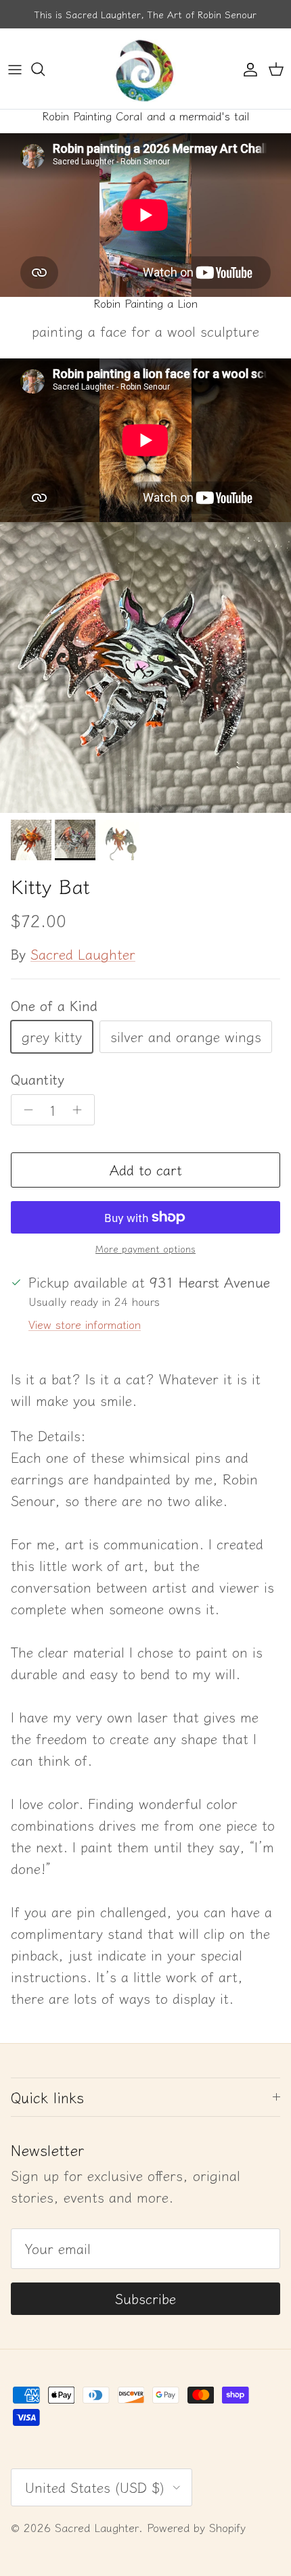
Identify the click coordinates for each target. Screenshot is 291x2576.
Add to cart (146, 1170)
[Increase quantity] (81, 1110)
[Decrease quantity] (25, 1110)
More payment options (145, 1249)
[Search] (45, 69)
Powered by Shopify (196, 2527)
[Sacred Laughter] (145, 69)
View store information (85, 1324)
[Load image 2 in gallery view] (145, 668)
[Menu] (15, 69)
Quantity (38, 1079)
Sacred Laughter (83, 954)
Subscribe (145, 2298)
